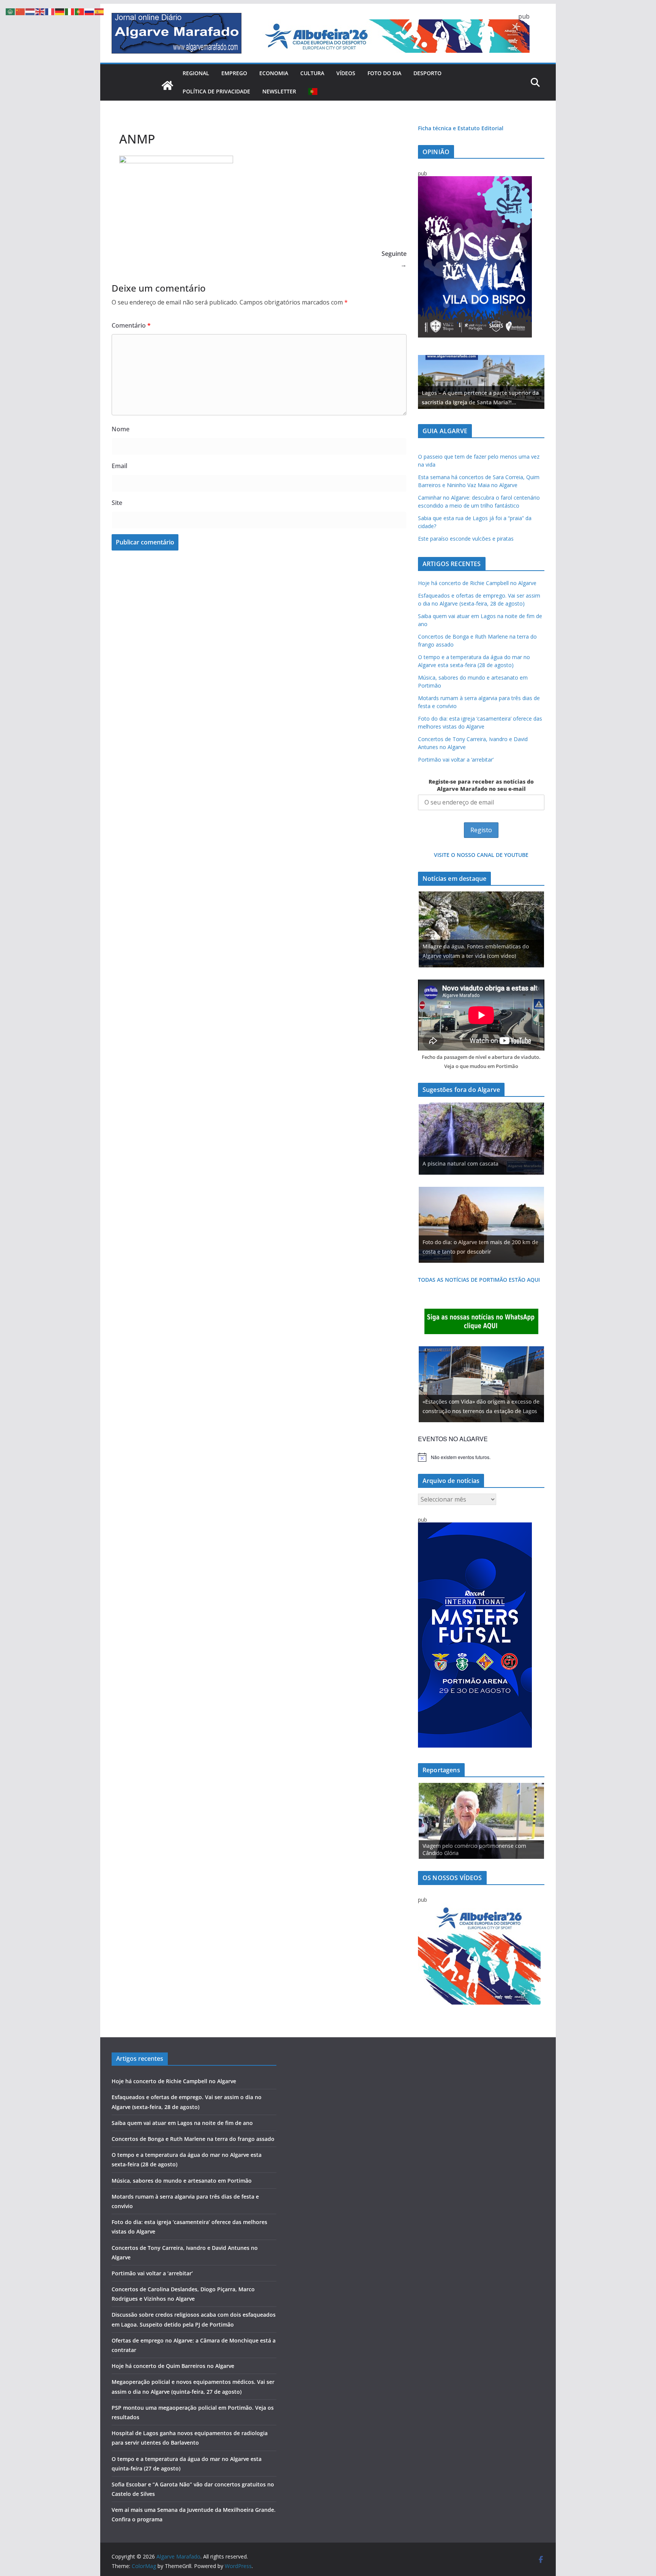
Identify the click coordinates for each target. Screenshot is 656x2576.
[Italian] (70, 11)
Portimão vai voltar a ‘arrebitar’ (456, 760)
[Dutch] (30, 11)
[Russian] (90, 11)
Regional (196, 73)
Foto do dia (384, 73)
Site (117, 503)
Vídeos (346, 73)
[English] (40, 11)
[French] (50, 11)
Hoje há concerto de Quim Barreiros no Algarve (173, 2366)
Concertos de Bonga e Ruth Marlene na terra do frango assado (193, 2139)
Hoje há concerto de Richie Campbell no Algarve (477, 583)
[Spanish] (99, 11)
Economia (274, 73)
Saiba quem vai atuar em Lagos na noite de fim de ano (182, 2123)
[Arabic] (11, 11)
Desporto (427, 73)
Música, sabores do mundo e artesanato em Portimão (182, 2181)
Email (119, 466)
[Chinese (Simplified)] (20, 11)
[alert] (481, 1457)
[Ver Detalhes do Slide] (481, 382)
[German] (60, 11)
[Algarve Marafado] (167, 85)
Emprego (234, 73)
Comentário (131, 325)
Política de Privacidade (216, 91)
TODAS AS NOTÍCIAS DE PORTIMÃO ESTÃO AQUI (479, 1280)
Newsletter (279, 91)
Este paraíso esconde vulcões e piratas (466, 539)
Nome (121, 429)
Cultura (312, 73)
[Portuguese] (313, 91)
